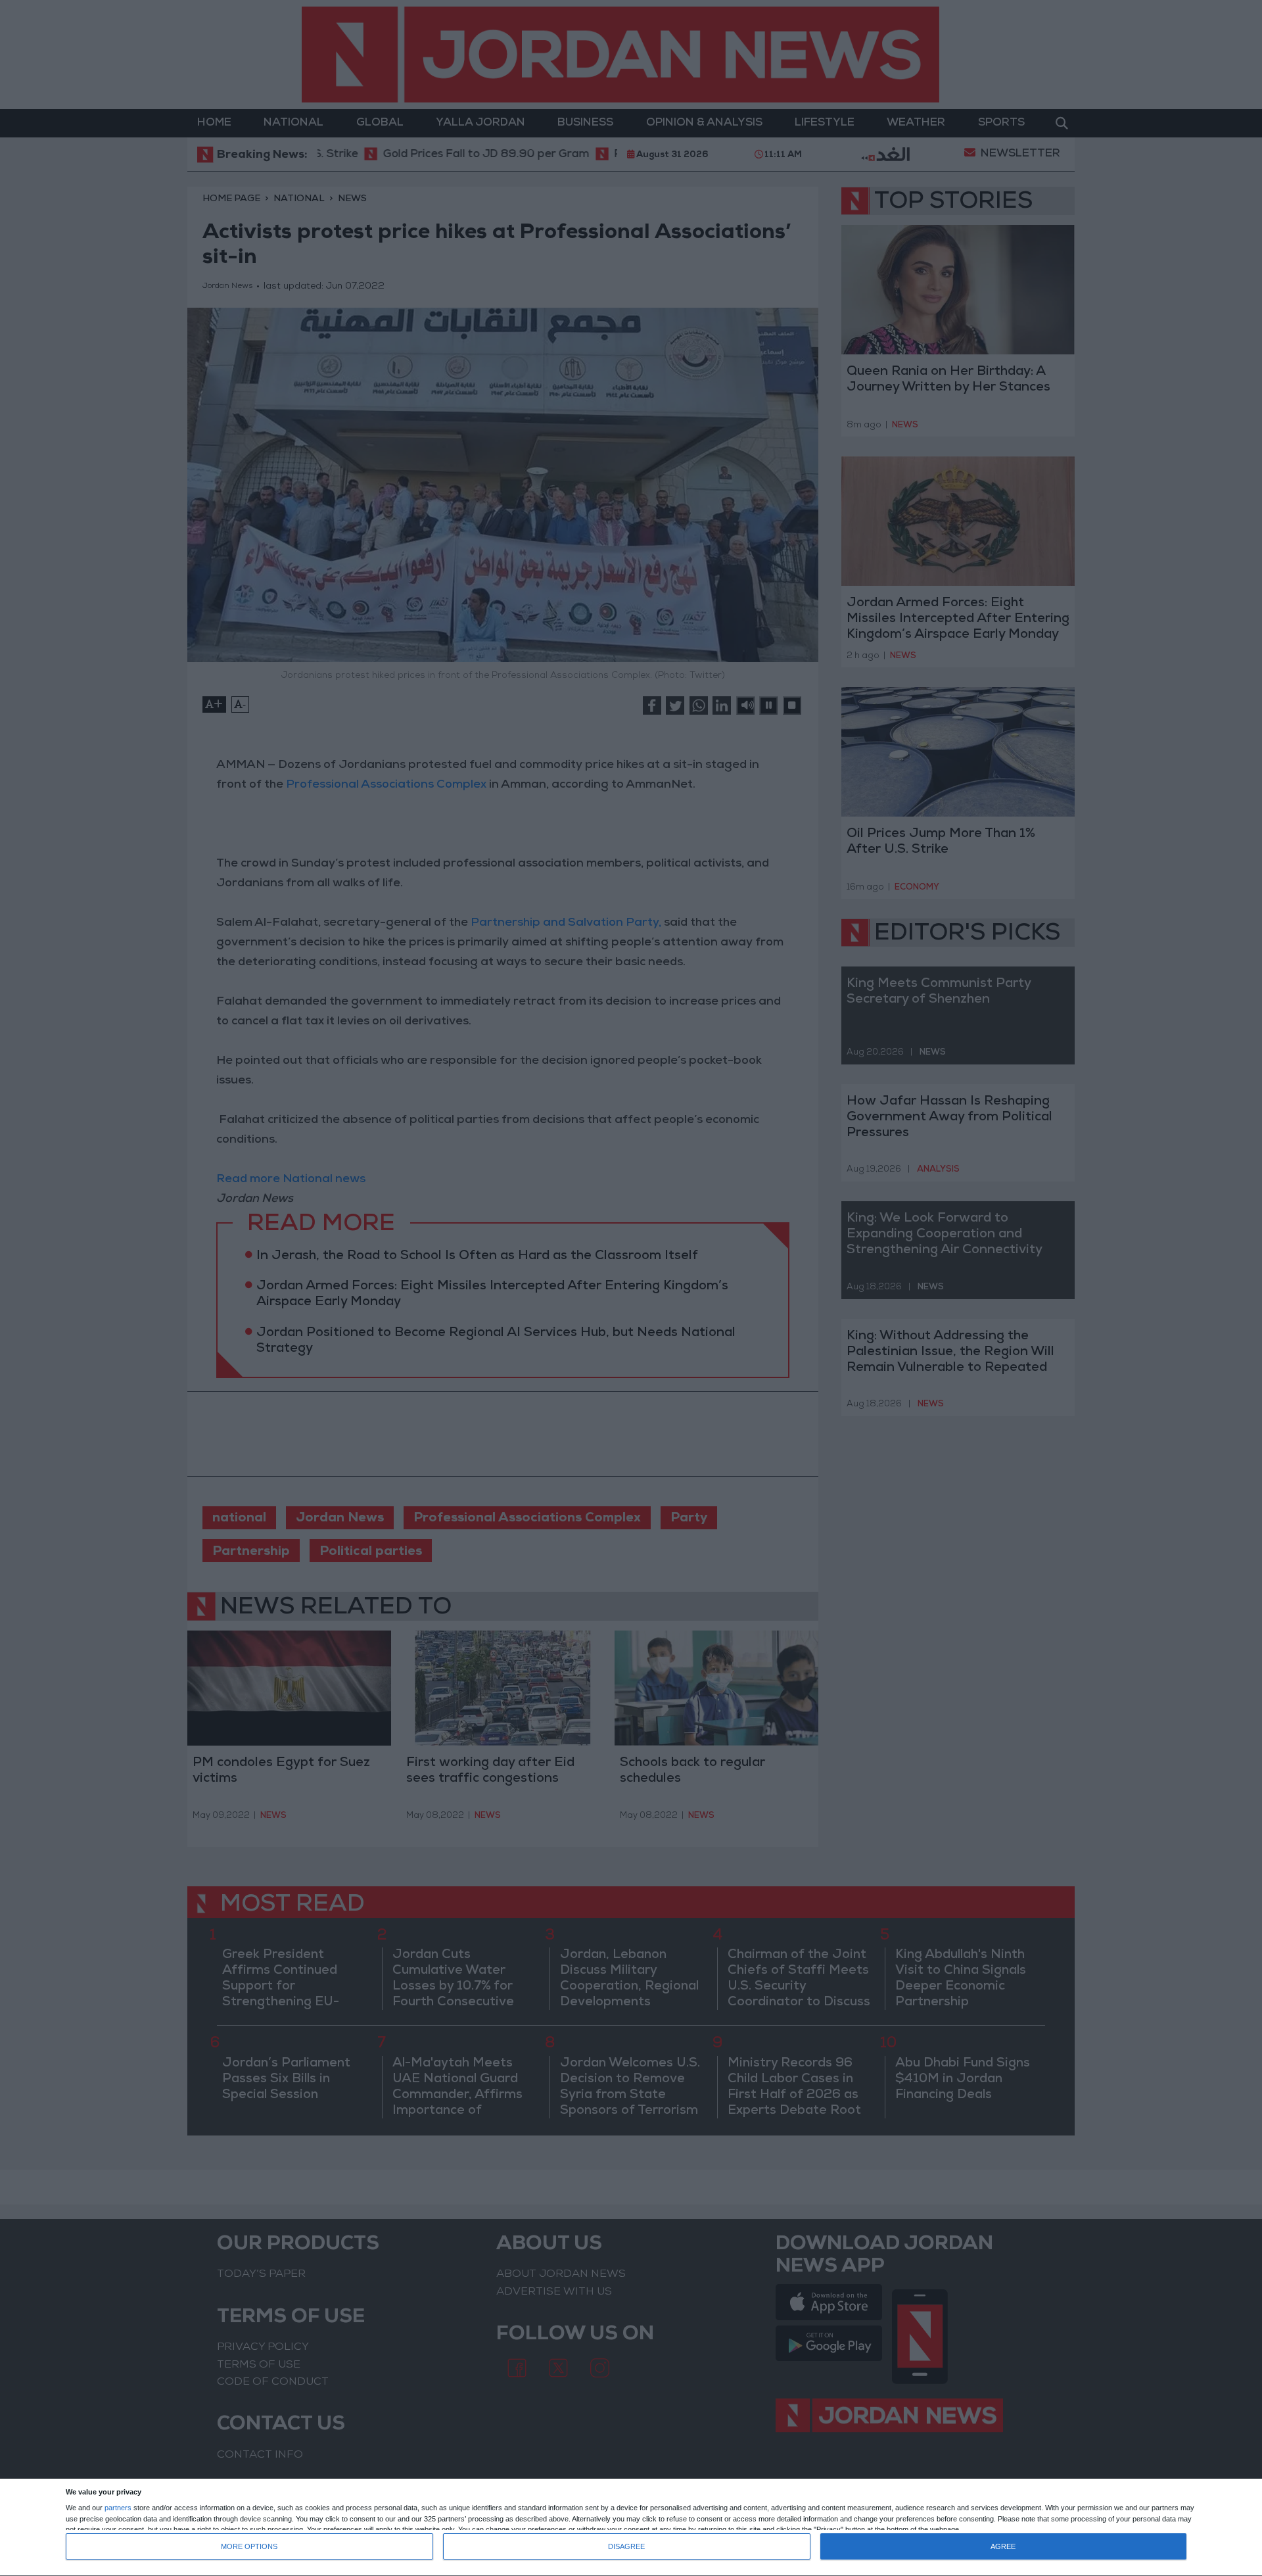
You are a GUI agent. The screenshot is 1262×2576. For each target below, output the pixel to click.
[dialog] (631, 2528)
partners (118, 2508)
